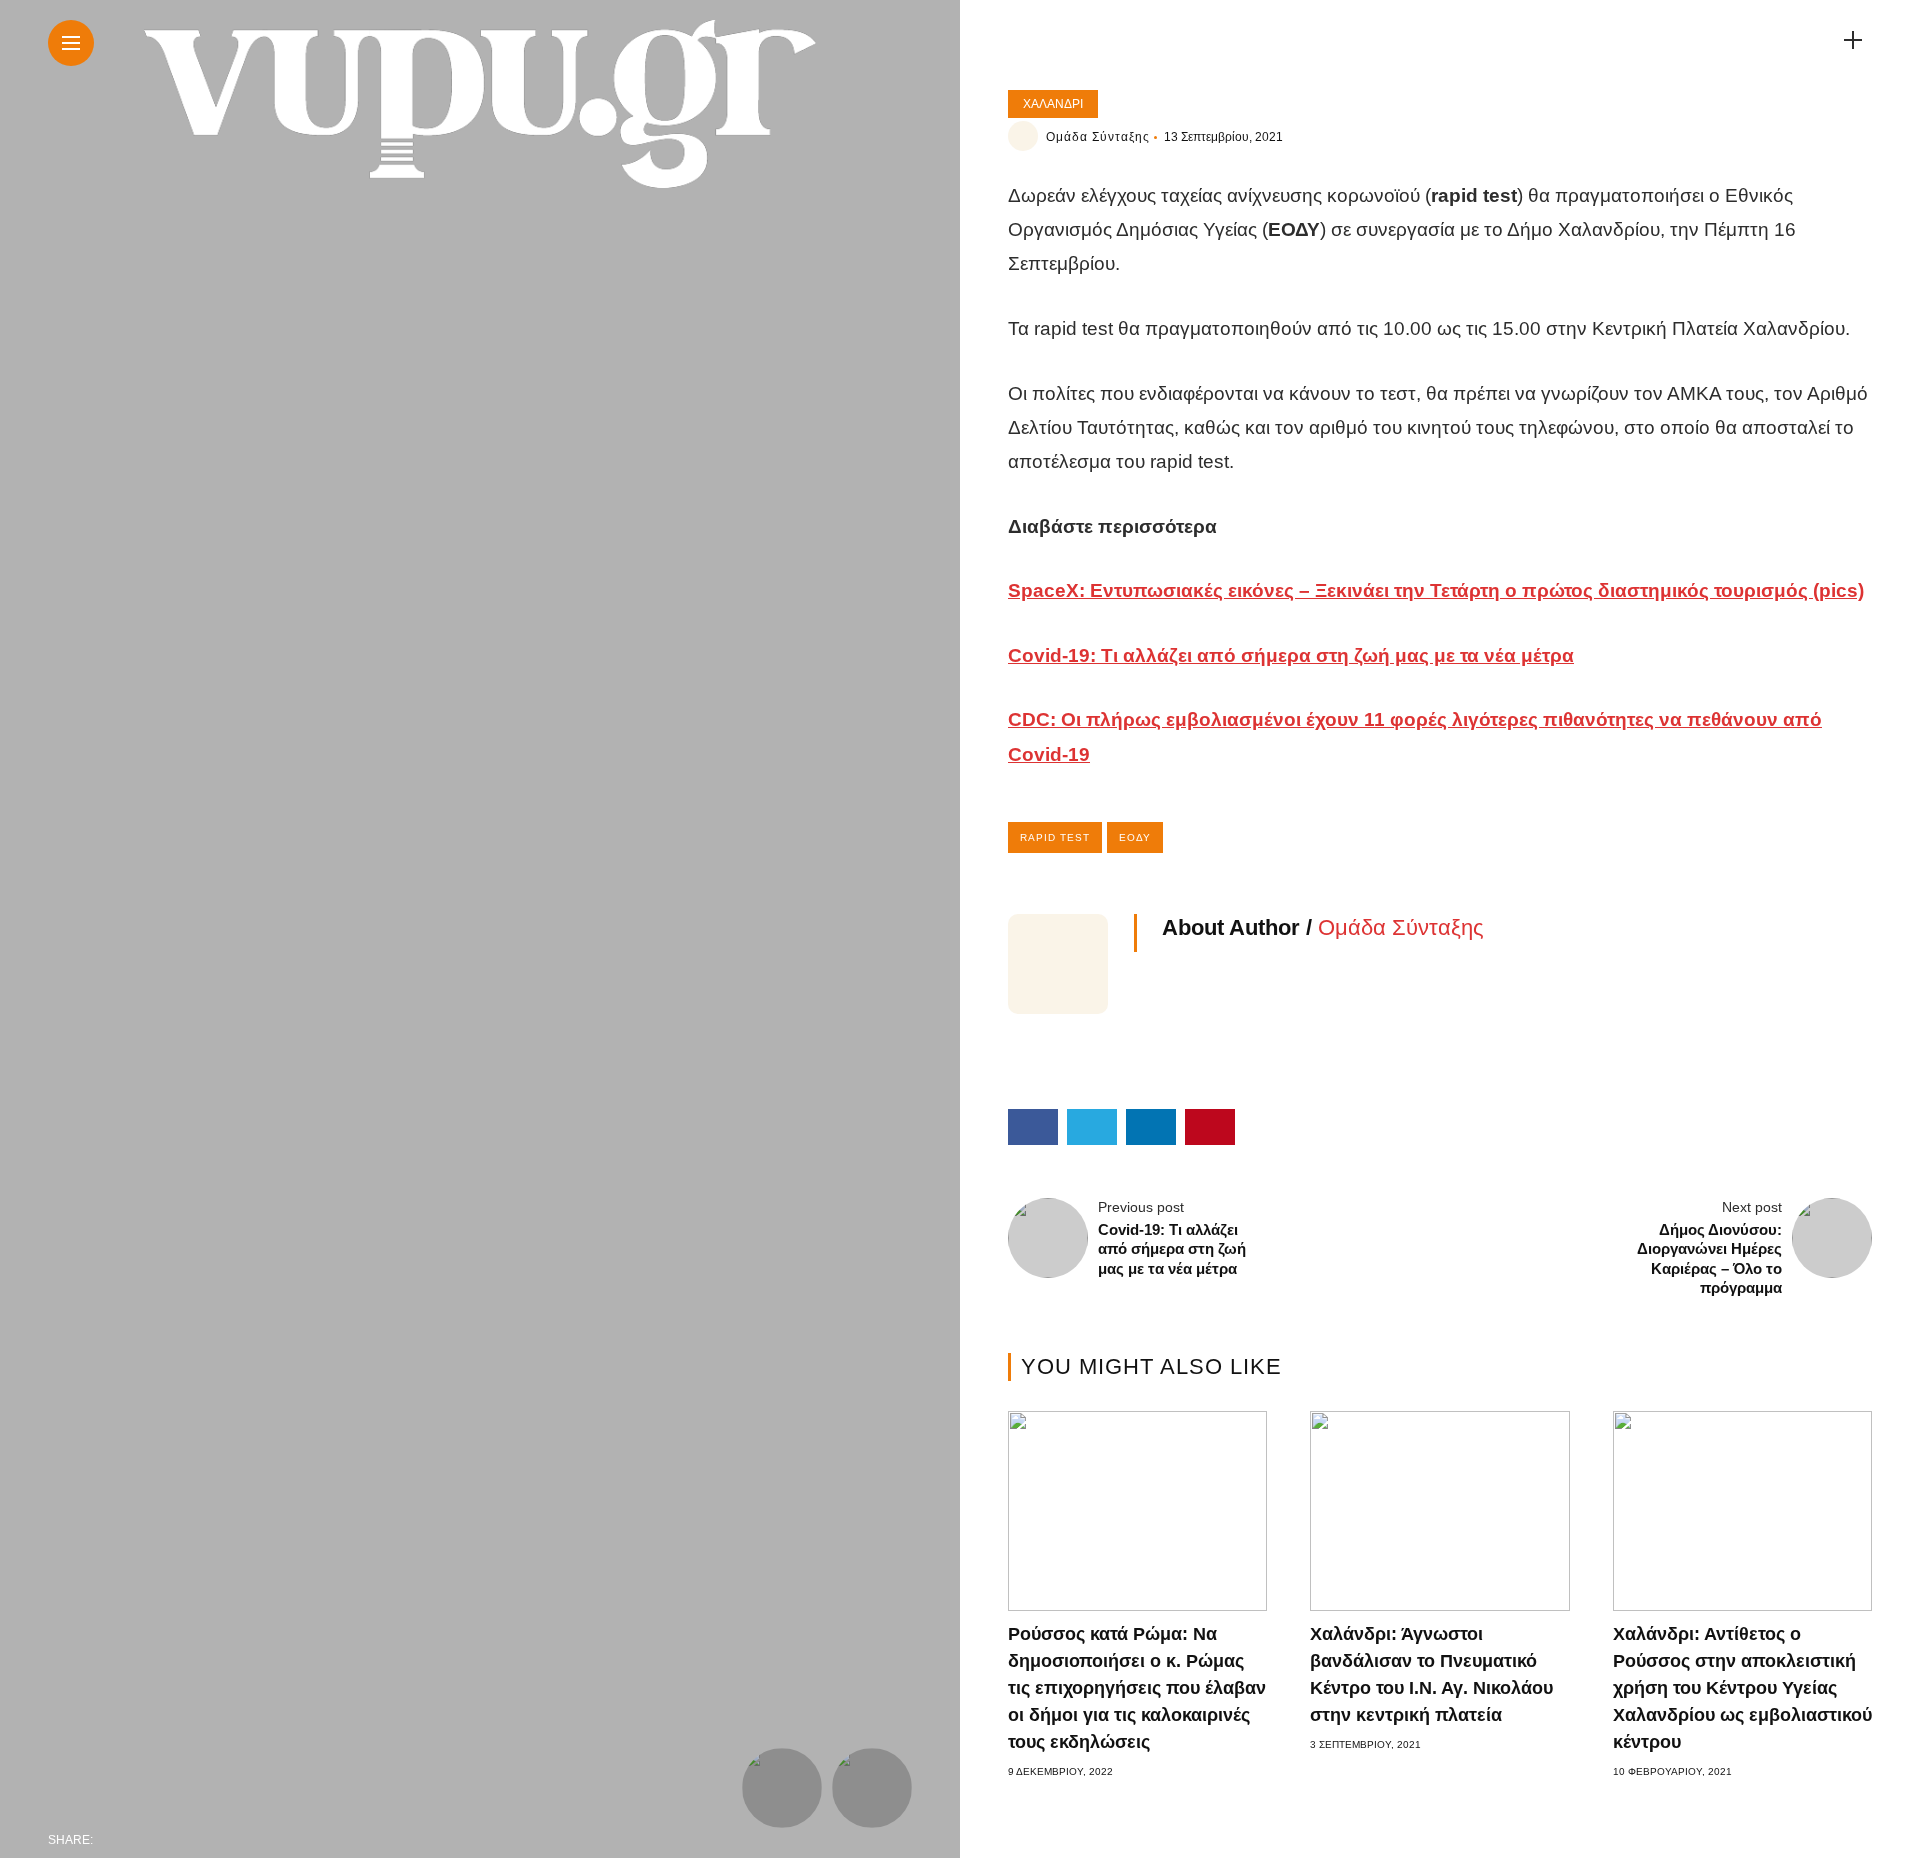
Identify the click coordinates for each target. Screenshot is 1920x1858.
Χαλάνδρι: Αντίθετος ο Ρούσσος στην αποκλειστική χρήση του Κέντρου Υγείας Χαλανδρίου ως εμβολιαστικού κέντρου (1742, 1688)
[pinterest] (240, 1840)
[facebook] (114, 1840)
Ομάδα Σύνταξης (1098, 137)
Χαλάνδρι (1053, 104)
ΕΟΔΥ (1135, 837)
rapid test (1055, 837)
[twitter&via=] (156, 1840)
